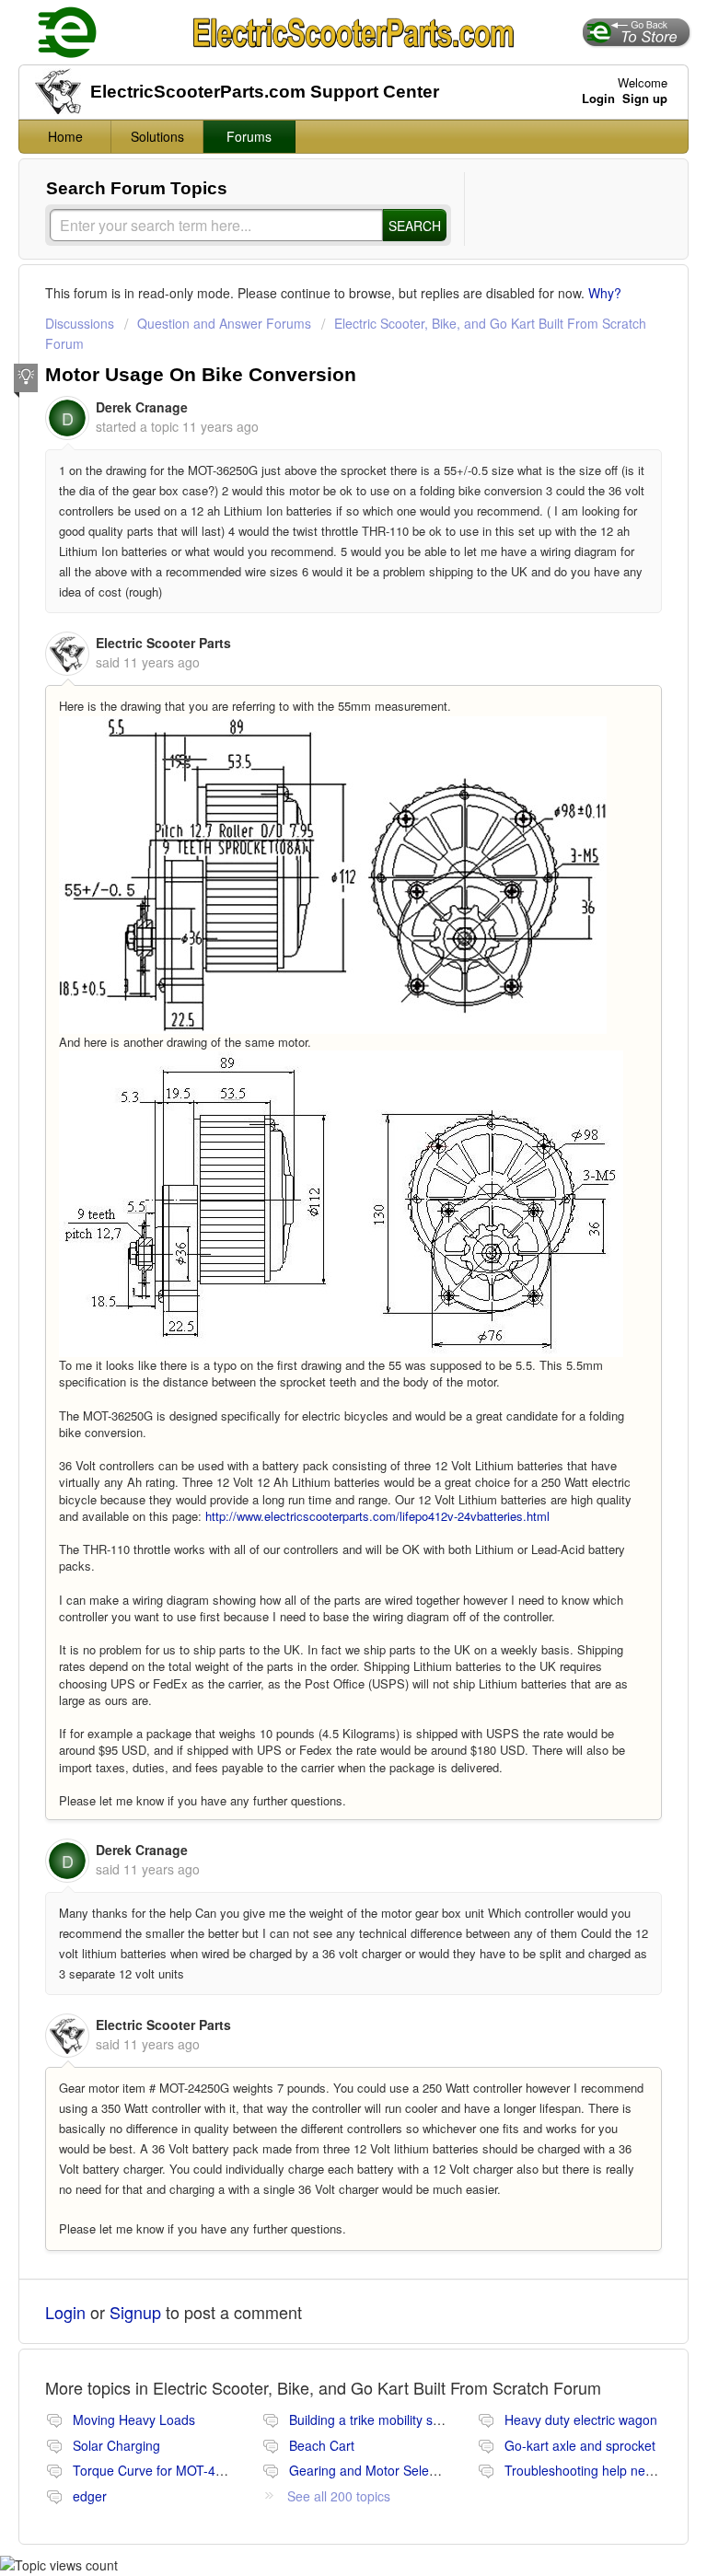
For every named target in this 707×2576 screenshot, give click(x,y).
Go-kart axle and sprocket (580, 2445)
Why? (605, 293)
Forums (249, 136)
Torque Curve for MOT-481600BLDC (180, 2470)
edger (90, 2496)
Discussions (80, 323)
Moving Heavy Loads (134, 2419)
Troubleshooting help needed (590, 2470)
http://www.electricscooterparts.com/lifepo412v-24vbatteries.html (377, 1516)
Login (65, 2312)
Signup (135, 2312)
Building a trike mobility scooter (379, 2419)
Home (65, 136)
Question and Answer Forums (224, 323)
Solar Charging (116, 2445)
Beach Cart (322, 2445)
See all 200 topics (339, 2496)
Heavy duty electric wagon (581, 2419)
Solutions (157, 136)
